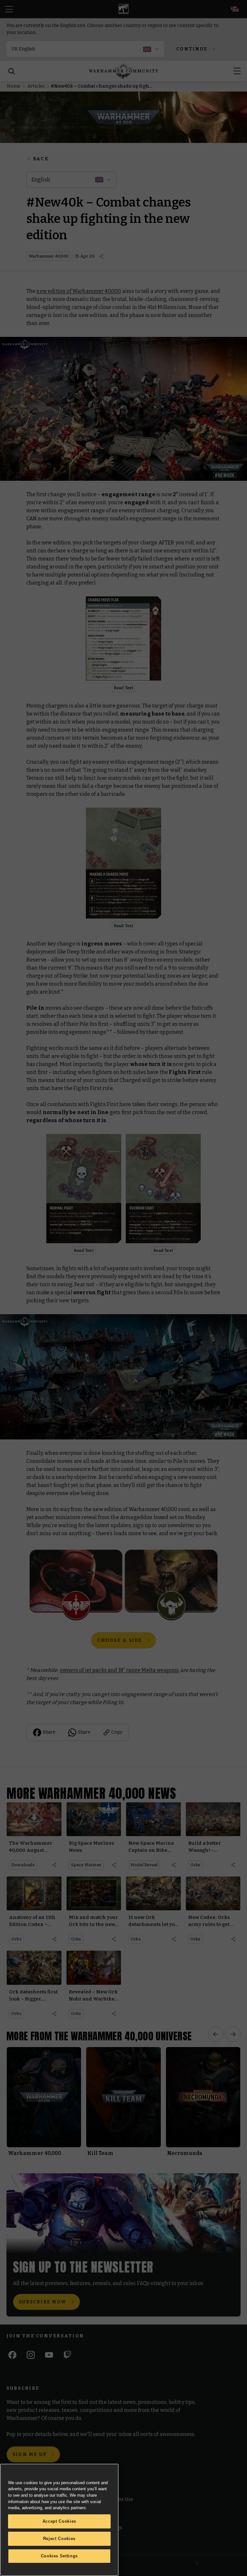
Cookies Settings (59, 2556)
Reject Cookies (59, 2539)
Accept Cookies (59, 2521)
